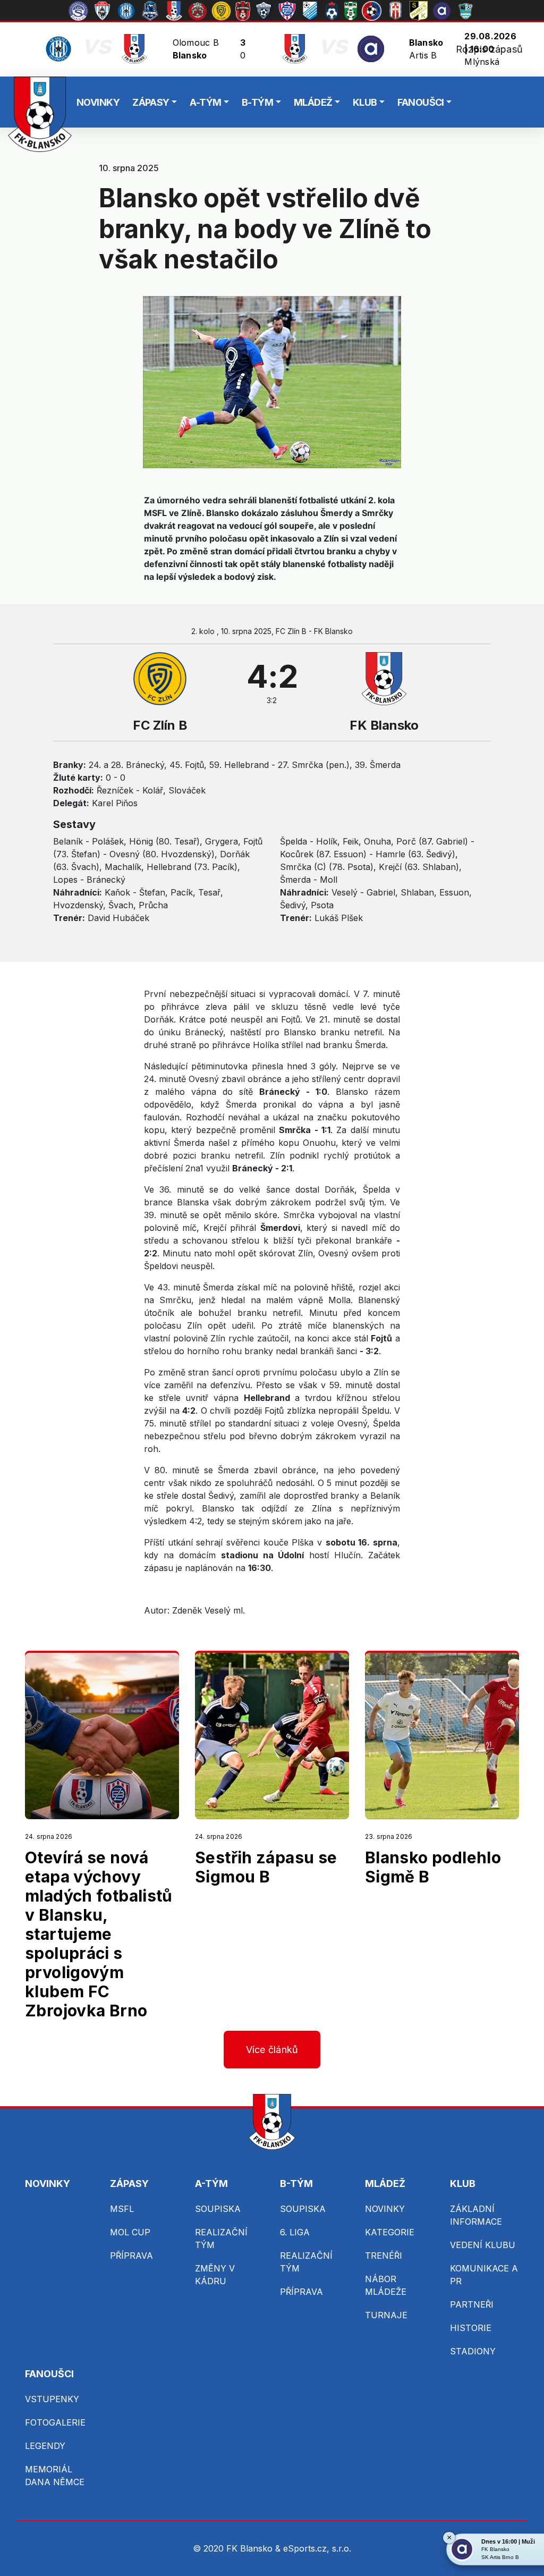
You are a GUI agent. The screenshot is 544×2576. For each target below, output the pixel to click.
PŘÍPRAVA (131, 2256)
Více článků (272, 2050)
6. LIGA (295, 2232)
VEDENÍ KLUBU (483, 2245)
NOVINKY (98, 102)
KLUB (365, 102)
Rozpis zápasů (489, 49)
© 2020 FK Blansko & (238, 2548)
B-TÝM (257, 102)
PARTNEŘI (472, 2304)
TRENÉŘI (384, 2256)
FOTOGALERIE (55, 2422)
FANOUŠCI (421, 102)
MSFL (122, 2209)
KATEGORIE (390, 2232)
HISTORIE (471, 2328)
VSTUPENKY (52, 2399)
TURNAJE (386, 2315)
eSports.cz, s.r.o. (317, 2548)
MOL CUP (130, 2232)
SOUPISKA (218, 2209)
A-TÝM (205, 102)
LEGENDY (45, 2446)
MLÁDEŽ (313, 102)
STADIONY (473, 2351)
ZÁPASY (151, 102)
